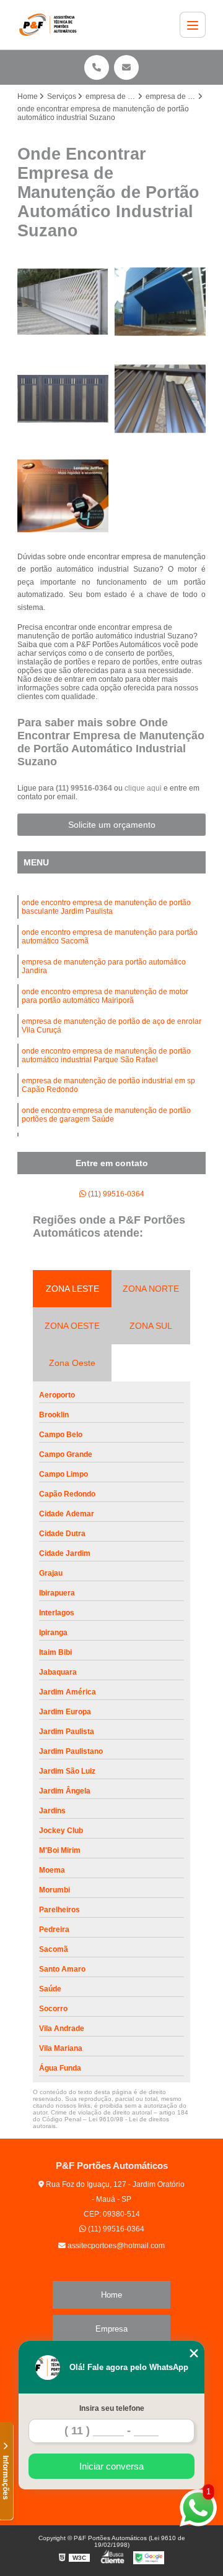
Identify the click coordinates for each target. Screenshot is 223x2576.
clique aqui (143, 788)
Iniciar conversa (111, 2466)
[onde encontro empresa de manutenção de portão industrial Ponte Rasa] (160, 302)
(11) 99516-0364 (85, 788)
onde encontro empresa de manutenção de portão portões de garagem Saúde (106, 1115)
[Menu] (193, 25)
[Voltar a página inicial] (50, 25)
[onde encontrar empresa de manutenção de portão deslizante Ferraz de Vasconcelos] (63, 302)
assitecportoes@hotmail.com (115, 2246)
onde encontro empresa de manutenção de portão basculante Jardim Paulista (106, 907)
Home (111, 2295)
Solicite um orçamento (112, 825)
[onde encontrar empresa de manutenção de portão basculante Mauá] (63, 496)
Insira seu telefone (112, 2408)
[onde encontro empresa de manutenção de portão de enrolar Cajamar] (160, 399)
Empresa (111, 2329)
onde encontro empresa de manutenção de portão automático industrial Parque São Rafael (106, 1055)
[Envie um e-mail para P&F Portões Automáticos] (126, 67)
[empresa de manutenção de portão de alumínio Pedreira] (63, 399)
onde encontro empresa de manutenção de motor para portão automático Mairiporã (105, 996)
